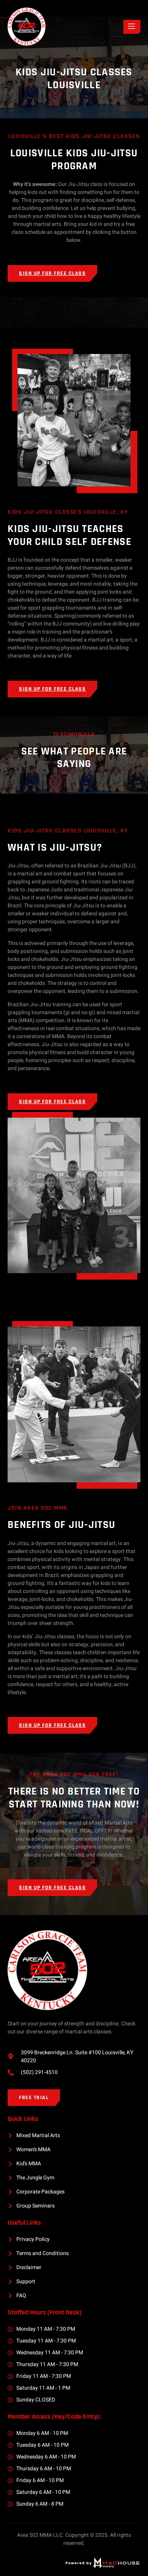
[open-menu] (132, 27)
